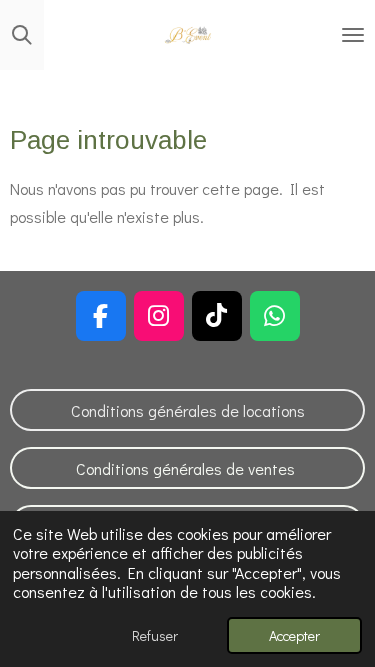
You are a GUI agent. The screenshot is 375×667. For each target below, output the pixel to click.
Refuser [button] (155, 635)
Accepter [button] (294, 635)
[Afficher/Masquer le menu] (353, 35)
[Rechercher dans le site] (22, 35)
